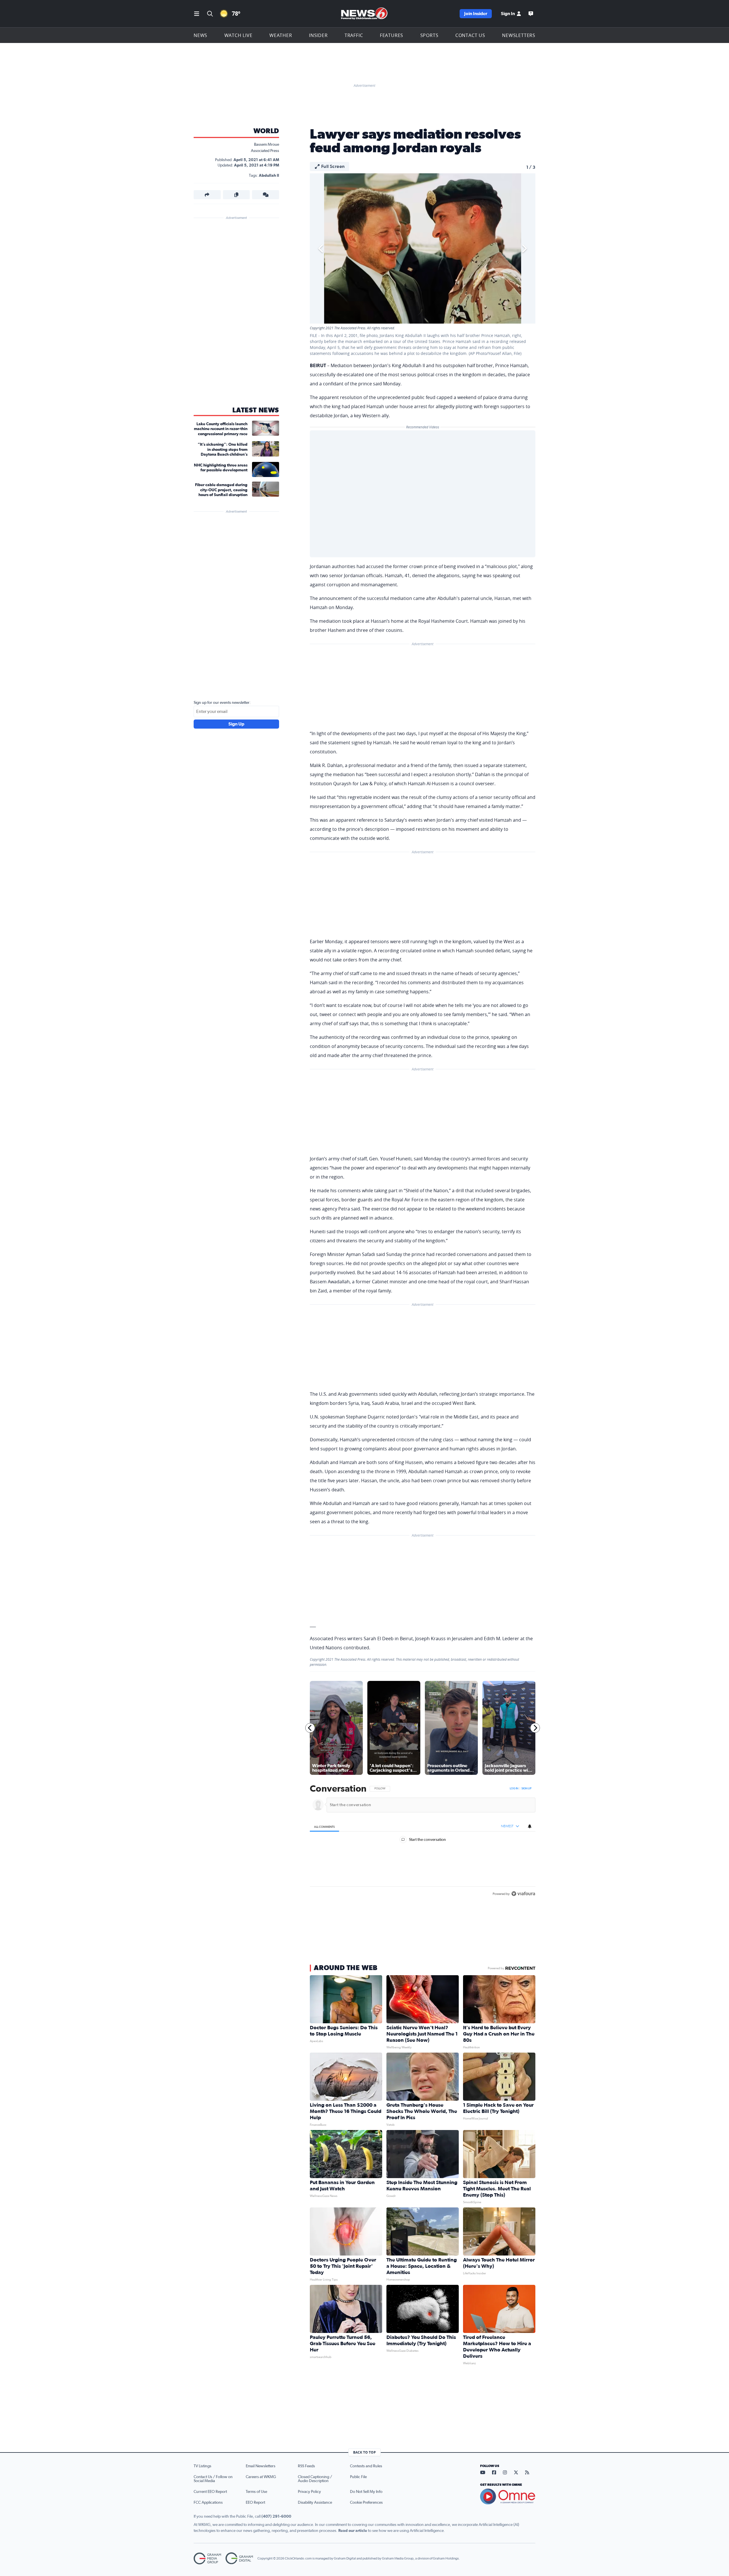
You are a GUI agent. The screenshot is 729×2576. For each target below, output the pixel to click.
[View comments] (266, 195)
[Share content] (207, 195)
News (200, 35)
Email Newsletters (261, 2466)
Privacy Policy (309, 2492)
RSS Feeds (306, 2466)
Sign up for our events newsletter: (222, 703)
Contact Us (470, 35)
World (266, 131)
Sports (429, 35)
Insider (318, 35)
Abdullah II (269, 176)
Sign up (526, 1788)
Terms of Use (256, 2492)
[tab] (324, 1826)
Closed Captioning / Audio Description (315, 2479)
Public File (358, 2477)
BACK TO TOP (364, 2452)
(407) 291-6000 (276, 2517)
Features (392, 35)
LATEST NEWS (256, 410)
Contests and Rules (366, 2466)
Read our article (353, 2531)
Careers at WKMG (261, 2477)
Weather (281, 35)
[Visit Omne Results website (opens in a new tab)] (508, 2497)
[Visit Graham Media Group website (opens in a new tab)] (207, 2558)
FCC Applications (208, 2503)
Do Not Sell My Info (366, 2492)
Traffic (354, 35)
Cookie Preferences (366, 2503)
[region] (423, 1842)
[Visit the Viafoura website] (523, 1894)
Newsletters (519, 35)
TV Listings (202, 2466)
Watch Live (238, 35)
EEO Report (255, 2503)
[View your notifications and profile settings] (530, 1826)
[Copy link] (236, 195)
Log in (514, 1788)
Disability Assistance (315, 2503)
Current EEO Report (210, 2492)
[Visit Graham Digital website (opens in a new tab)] (239, 2558)
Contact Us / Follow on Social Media (213, 2479)
